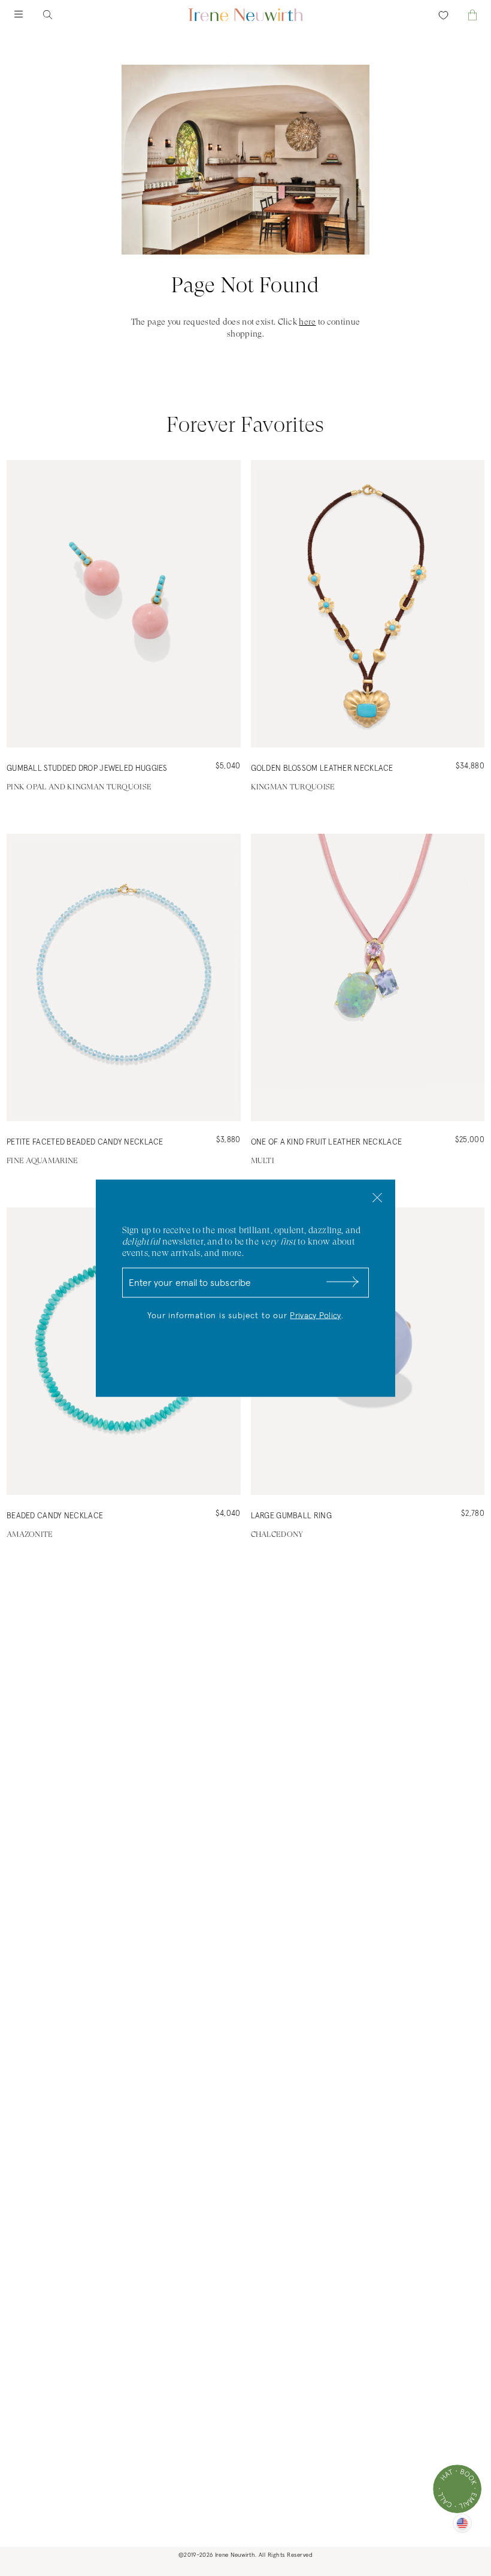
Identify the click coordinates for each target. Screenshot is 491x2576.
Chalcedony (277, 1534)
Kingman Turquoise (293, 787)
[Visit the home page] (245, 15)
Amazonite (30, 1534)
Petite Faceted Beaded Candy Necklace (85, 1142)
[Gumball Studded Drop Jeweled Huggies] (124, 604)
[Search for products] (57, 15)
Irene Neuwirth (235, 2555)
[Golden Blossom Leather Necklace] (368, 604)
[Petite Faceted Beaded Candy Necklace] (124, 977)
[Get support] (457, 2489)
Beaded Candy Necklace (55, 1516)
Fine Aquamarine (43, 1160)
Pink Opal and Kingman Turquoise (79, 787)
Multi (263, 1160)
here (307, 322)
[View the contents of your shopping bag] (462, 15)
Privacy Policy (315, 1315)
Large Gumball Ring (291, 1516)
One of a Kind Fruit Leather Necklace (327, 1142)
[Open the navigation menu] (29, 15)
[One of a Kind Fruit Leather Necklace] (368, 977)
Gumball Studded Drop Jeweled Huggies (87, 769)
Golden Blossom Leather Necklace (322, 769)
